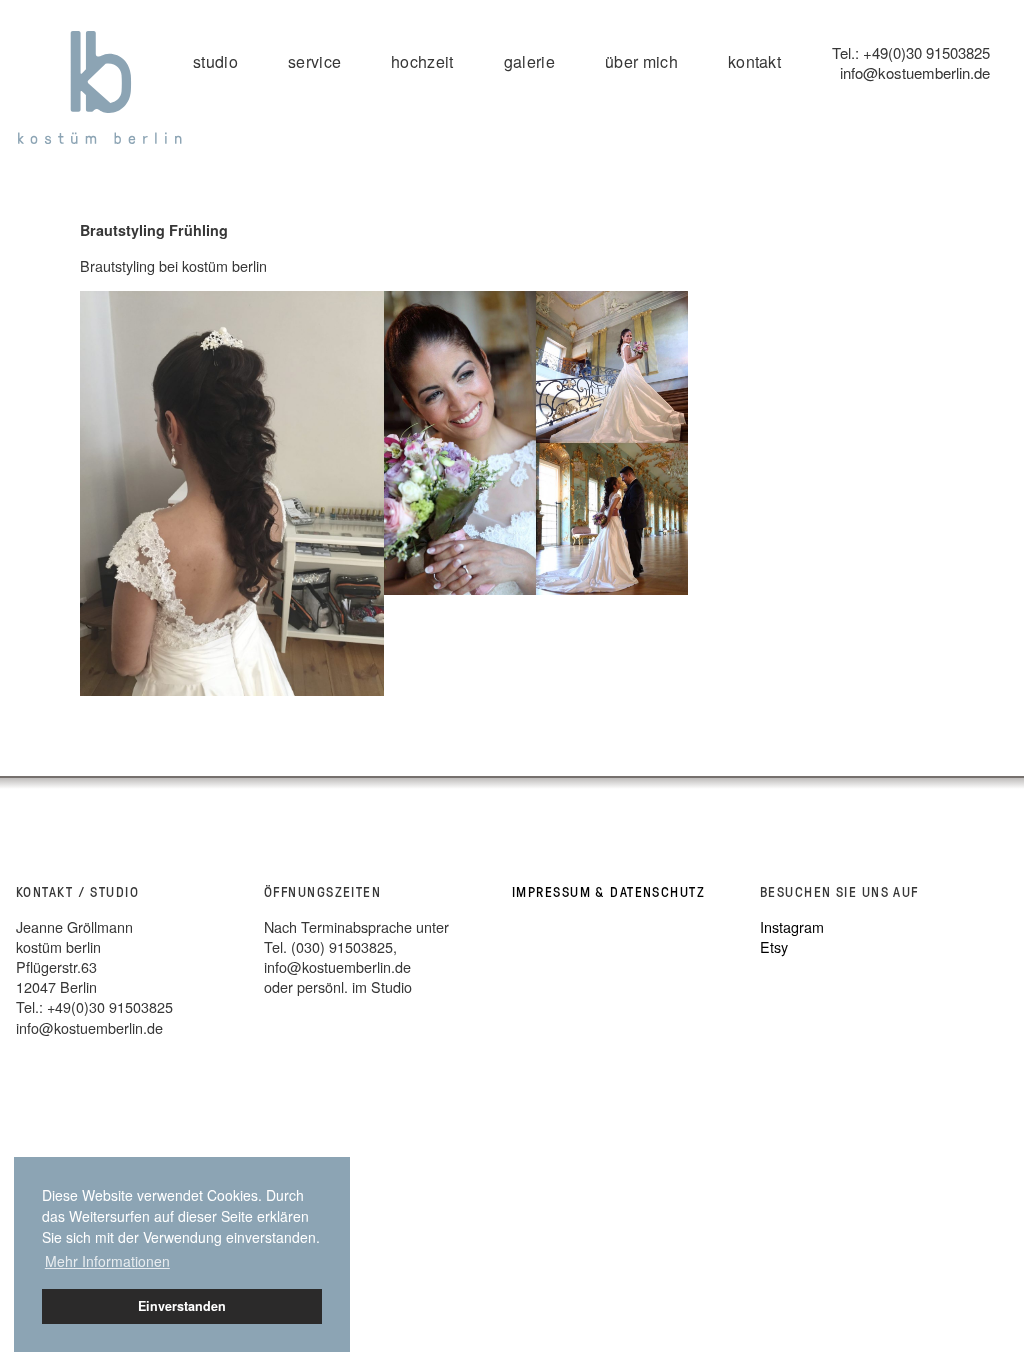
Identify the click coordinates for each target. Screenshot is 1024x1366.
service (314, 61)
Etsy (774, 946)
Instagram (792, 926)
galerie (529, 61)
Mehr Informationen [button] (107, 1261)
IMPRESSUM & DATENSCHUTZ (608, 891)
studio (215, 61)
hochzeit (422, 61)
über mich (641, 61)
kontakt (754, 61)
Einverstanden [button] (182, 1306)
